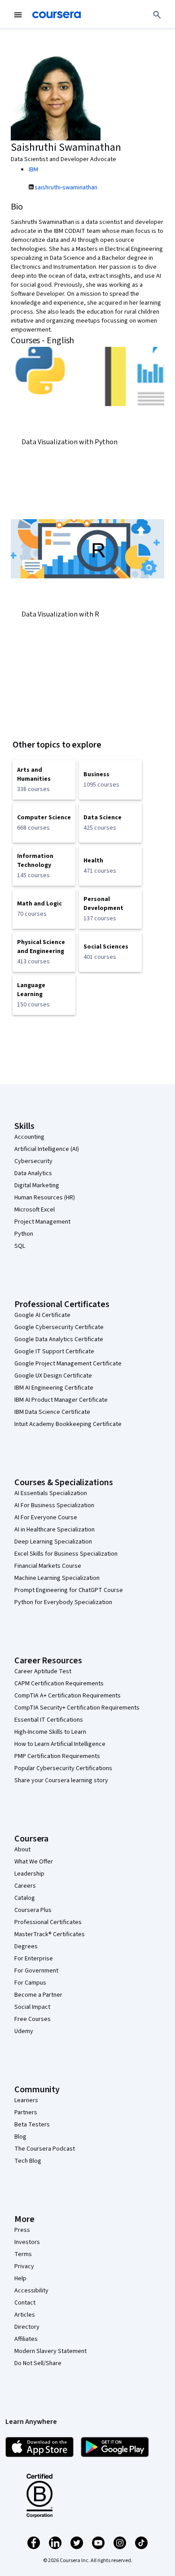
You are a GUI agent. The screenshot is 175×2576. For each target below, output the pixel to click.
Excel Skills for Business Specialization (66, 1554)
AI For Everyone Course (46, 1518)
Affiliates (26, 2339)
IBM (33, 170)
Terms (23, 2254)
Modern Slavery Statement (50, 2351)
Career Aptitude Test (43, 1671)
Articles (25, 2315)
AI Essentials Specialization (51, 1493)
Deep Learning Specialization (53, 1542)
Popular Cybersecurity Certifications (63, 1768)
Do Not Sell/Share (38, 2363)
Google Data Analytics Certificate (59, 1339)
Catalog (25, 1898)
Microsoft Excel (35, 1210)
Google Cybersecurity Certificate (59, 1327)
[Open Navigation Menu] (18, 15)
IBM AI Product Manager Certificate (61, 1400)
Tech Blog (28, 2161)
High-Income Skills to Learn (50, 1732)
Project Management (42, 1222)
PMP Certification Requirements (57, 1756)
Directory (27, 2327)
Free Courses (33, 2019)
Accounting (29, 1137)
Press (22, 2230)
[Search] (157, 15)
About (22, 1850)
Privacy (24, 2266)
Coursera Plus (33, 1910)
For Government (36, 1971)
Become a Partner (38, 1995)
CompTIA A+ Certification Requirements (68, 1696)
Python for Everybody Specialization (63, 1602)
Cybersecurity (33, 1161)
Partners (26, 2112)
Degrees (26, 1946)
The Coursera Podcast (45, 2149)
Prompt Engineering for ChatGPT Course (69, 1590)
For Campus (30, 1983)
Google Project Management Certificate (68, 1364)
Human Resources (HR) (45, 1198)
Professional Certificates (48, 1922)
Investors (27, 2242)
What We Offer (34, 1862)
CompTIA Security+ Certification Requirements (77, 1708)
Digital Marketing (37, 1185)
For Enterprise (34, 1959)
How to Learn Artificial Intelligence (60, 1744)
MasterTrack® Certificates (50, 1934)
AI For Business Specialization (54, 1505)
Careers (25, 1886)
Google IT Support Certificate (54, 1351)
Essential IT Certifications (49, 1720)
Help (20, 2279)
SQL (20, 1246)
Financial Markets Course (48, 1566)
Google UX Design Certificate (53, 1376)
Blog (20, 2137)
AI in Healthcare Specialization (55, 1530)
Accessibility (31, 2291)
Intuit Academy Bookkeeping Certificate (68, 1424)
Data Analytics (33, 1173)
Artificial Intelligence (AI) (47, 1149)
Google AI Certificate (42, 1315)
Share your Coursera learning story (61, 1780)
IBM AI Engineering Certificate (54, 1388)
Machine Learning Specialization (57, 1578)
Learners (26, 2100)
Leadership (29, 1874)
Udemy (24, 2031)
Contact (25, 2303)
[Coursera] (57, 15)
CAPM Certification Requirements (59, 1684)
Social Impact (32, 2007)
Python (24, 1234)
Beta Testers (32, 2125)
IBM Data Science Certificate (52, 1412)
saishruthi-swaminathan (66, 188)
